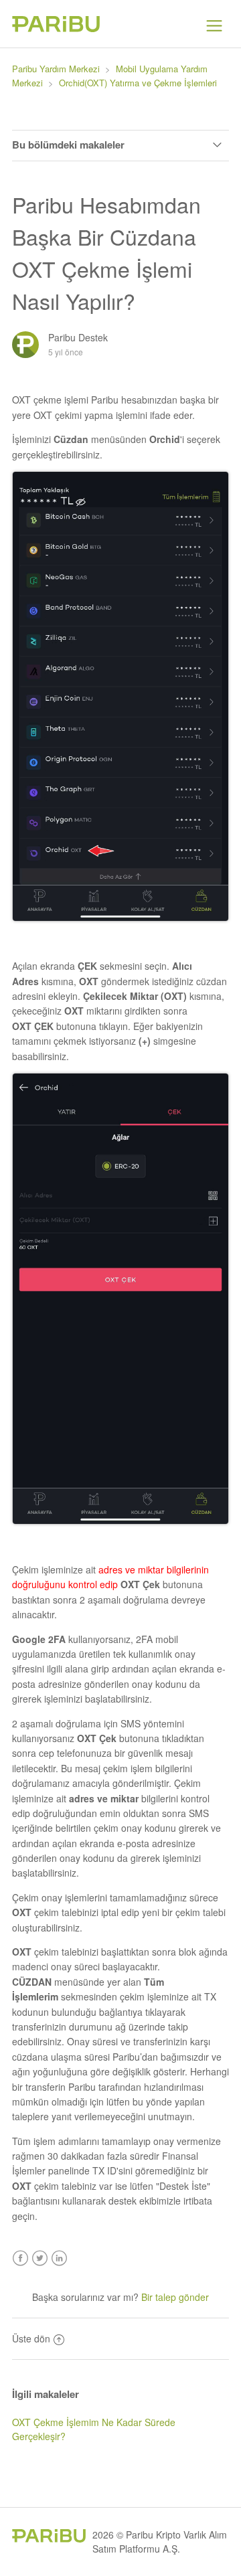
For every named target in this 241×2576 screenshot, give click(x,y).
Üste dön (31, 2338)
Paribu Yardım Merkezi (56, 69)
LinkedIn (59, 2258)
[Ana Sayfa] (56, 28)
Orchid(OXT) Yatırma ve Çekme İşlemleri (138, 83)
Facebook (20, 2258)
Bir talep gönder (175, 2297)
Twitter (40, 2258)
